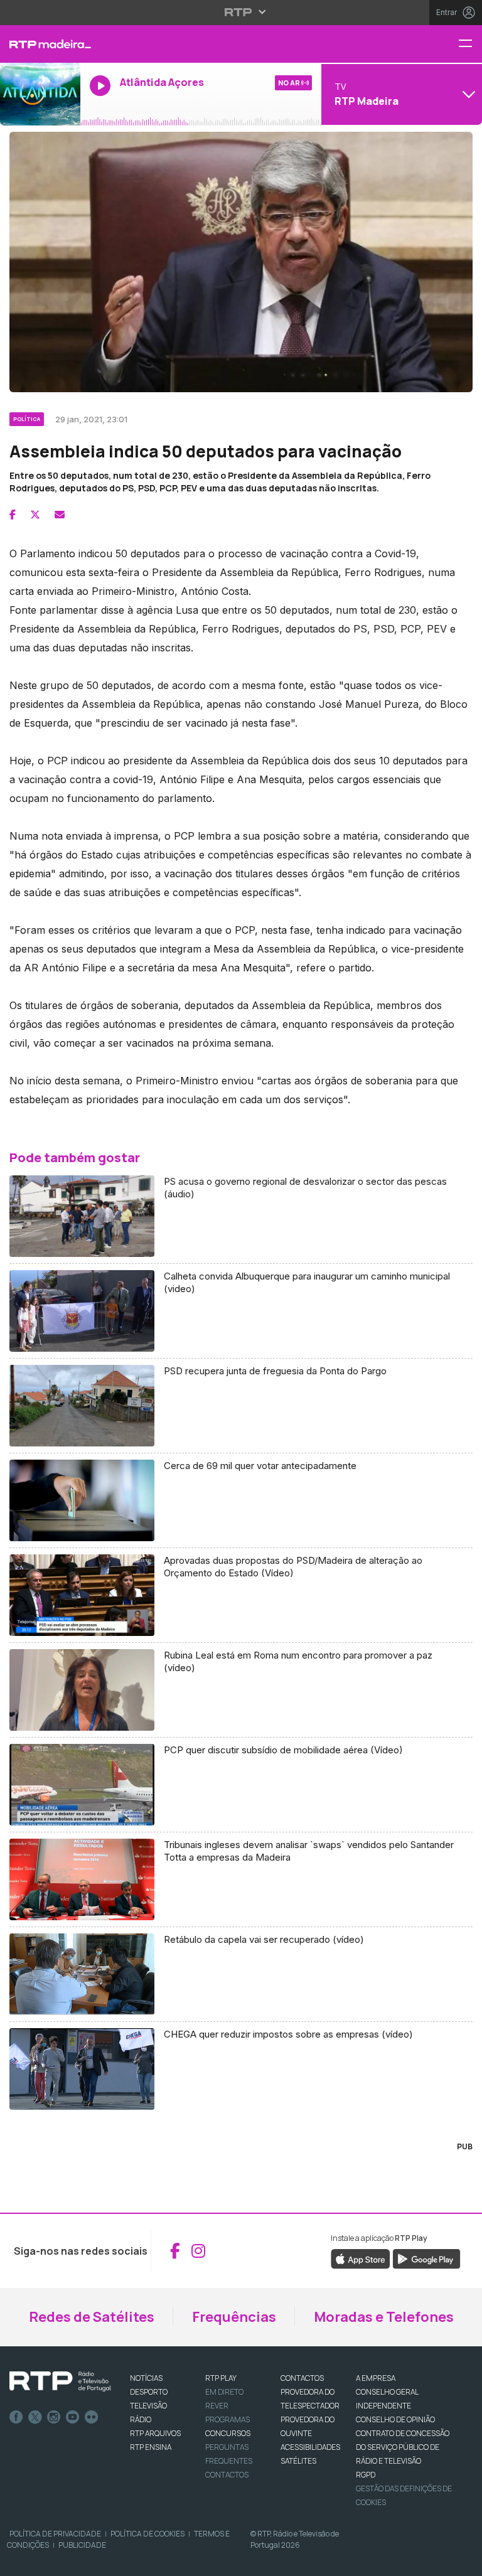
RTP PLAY (221, 2378)
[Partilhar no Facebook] (13, 515)
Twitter (35, 2417)
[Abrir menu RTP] (241, 12)
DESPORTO (149, 2392)
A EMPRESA (376, 2378)
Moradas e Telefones (384, 2317)
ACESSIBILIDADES (310, 2447)
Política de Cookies (147, 2534)
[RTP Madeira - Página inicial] (40, 44)
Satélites (298, 2461)
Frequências (234, 2317)
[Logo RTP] (60, 2381)
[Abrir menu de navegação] (470, 44)
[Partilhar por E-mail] (60, 515)
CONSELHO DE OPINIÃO (395, 2419)
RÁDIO (141, 2419)
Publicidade (82, 2545)
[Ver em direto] (40, 94)
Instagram (54, 2417)
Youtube (73, 2417)
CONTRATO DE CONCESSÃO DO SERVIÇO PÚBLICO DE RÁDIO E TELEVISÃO (403, 2447)
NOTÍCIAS (146, 2378)
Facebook (16, 2417)
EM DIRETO (224, 2392)
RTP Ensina (151, 2447)
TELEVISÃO (148, 2406)
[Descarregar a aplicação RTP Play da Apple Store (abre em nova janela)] (361, 2258)
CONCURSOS (228, 2433)
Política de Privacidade (55, 2534)
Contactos (227, 2475)
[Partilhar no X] (35, 515)
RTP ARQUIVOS (155, 2433)
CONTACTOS (302, 2378)
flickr (92, 2417)
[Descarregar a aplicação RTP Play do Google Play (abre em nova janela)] (426, 2258)
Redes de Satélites (92, 2317)
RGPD (366, 2475)
